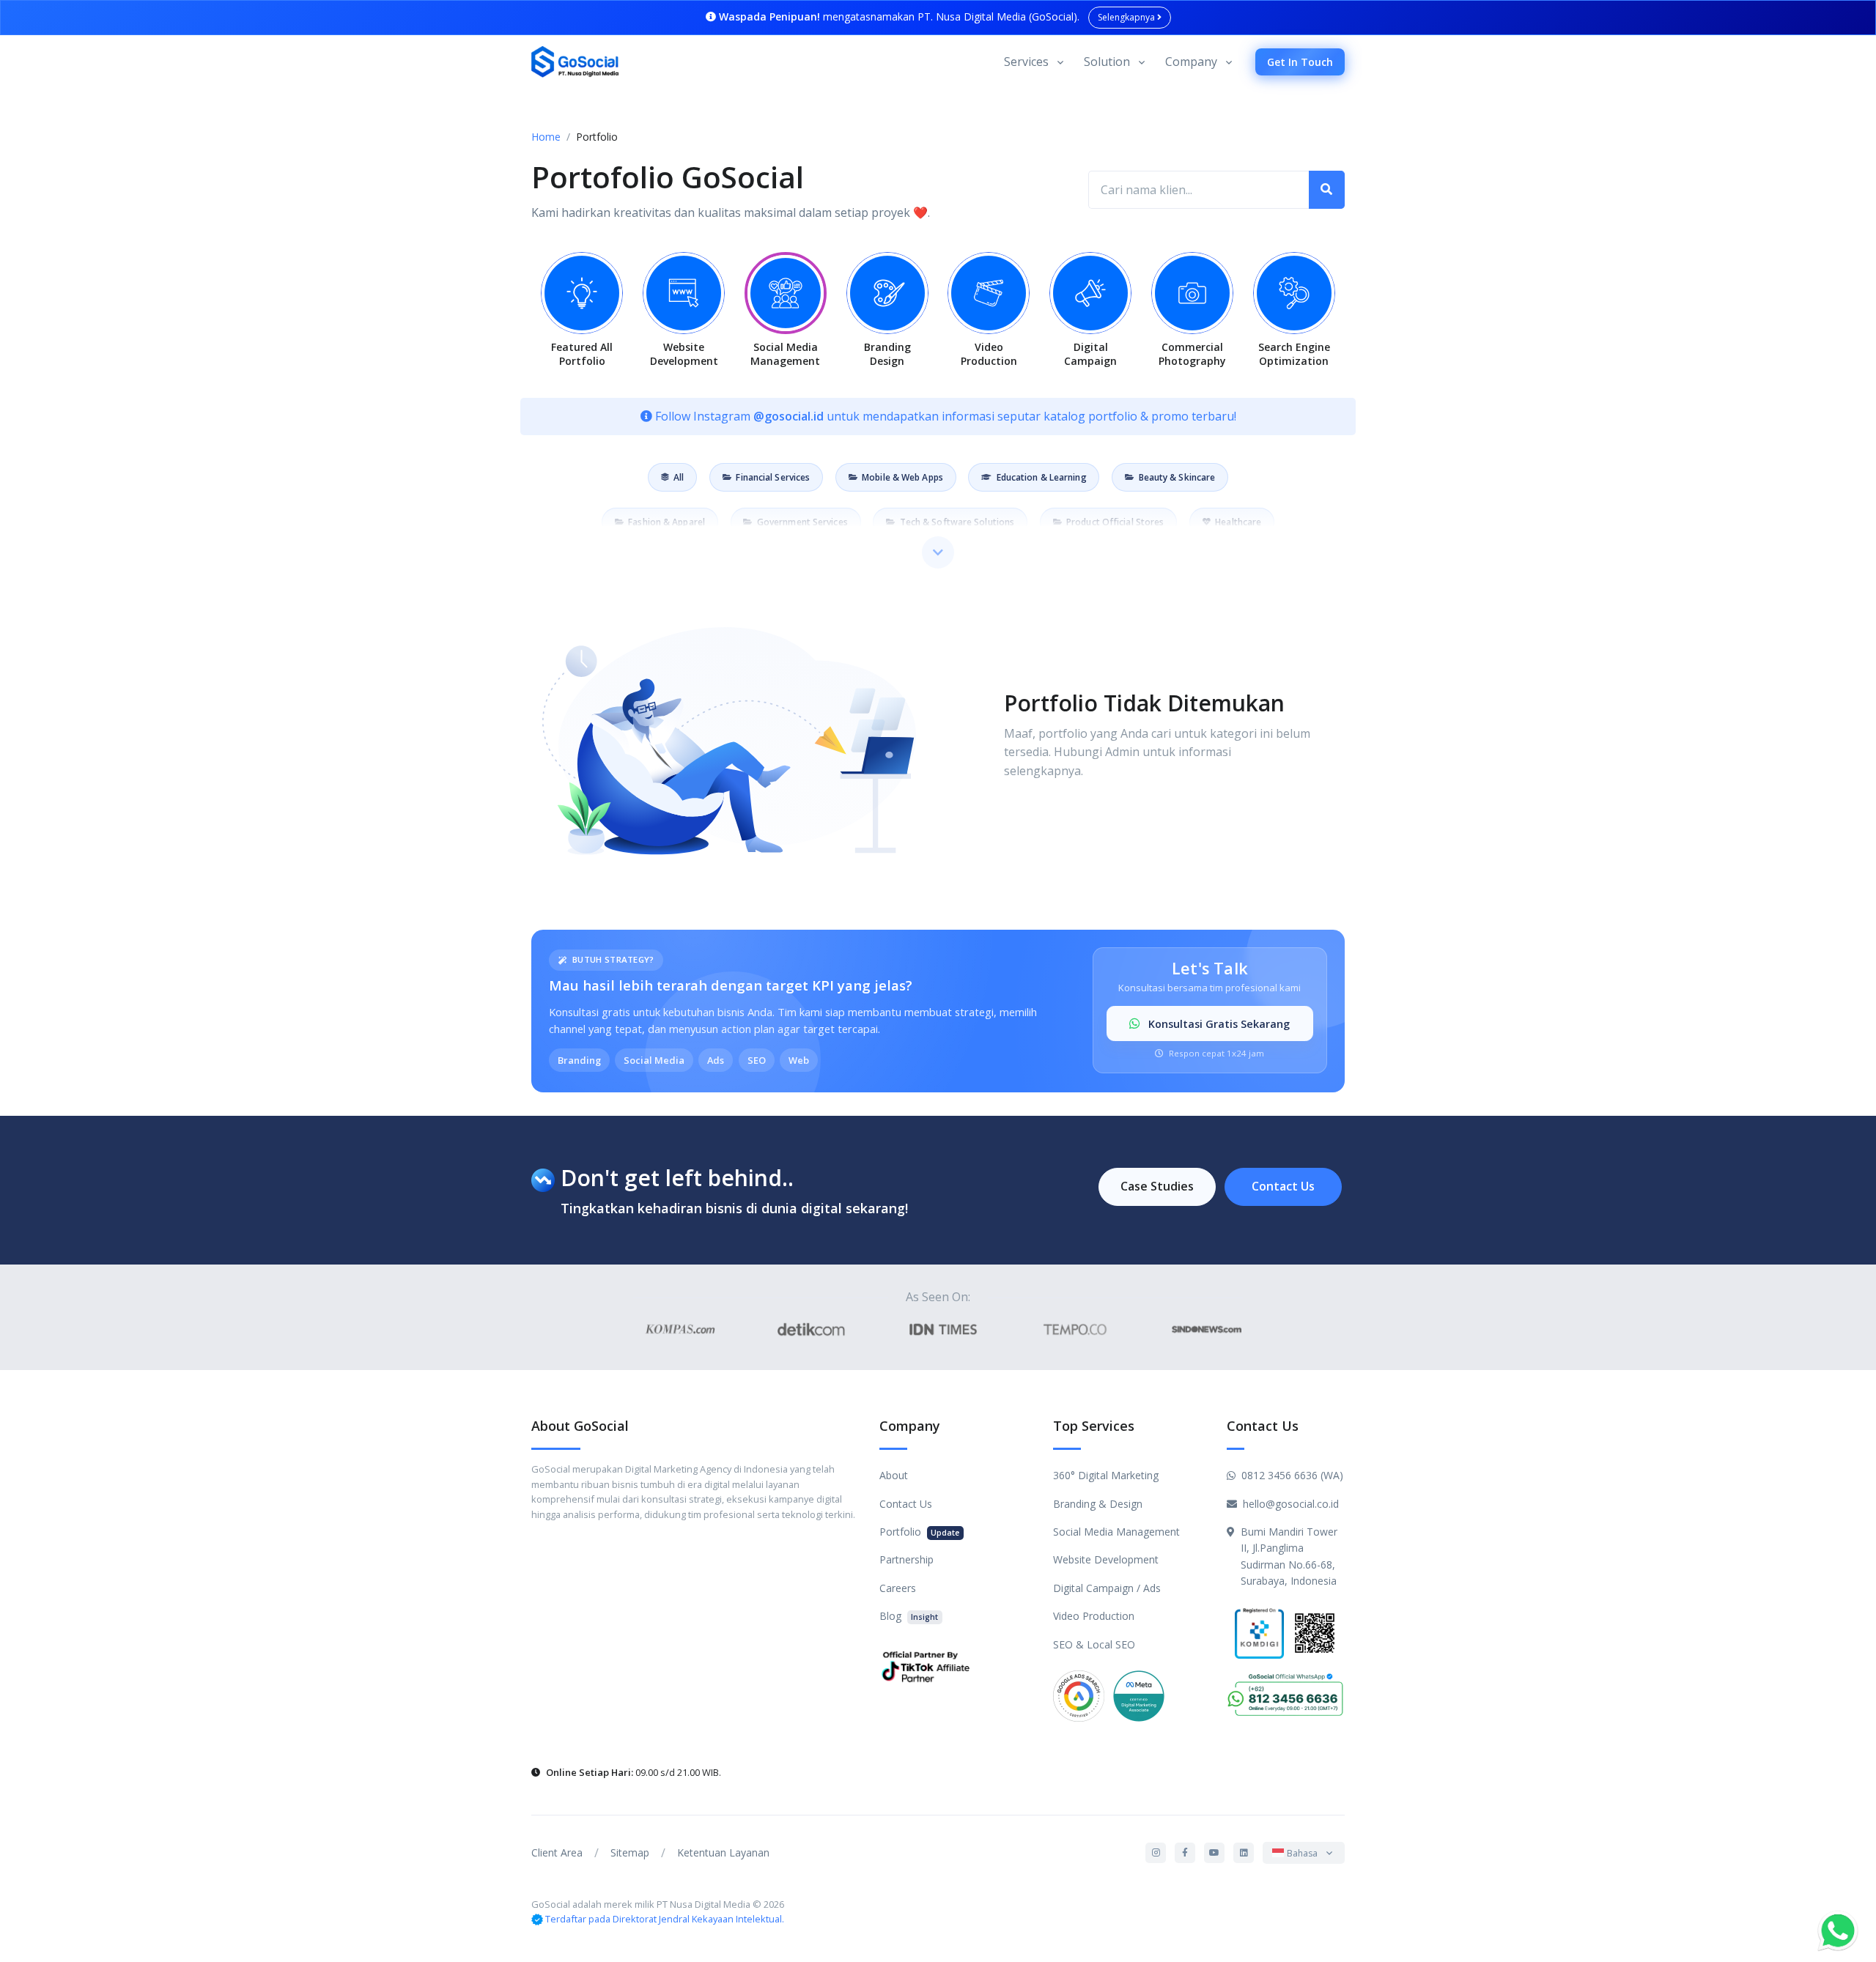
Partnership (906, 1559)
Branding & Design (1098, 1504)
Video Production (1094, 1616)
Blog (909, 1616)
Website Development (1106, 1559)
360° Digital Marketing (1106, 1475)
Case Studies (1157, 1186)
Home (546, 137)
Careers (898, 1588)
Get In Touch (1300, 62)
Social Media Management (1116, 1532)
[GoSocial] (575, 62)
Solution (1107, 62)
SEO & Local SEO (1094, 1644)
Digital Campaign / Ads (1107, 1588)
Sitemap (630, 1852)
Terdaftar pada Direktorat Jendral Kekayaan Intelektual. (665, 1919)
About (894, 1475)
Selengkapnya (1127, 17)
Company (1191, 62)
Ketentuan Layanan (723, 1852)
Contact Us (1283, 1186)
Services (1026, 62)
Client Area (557, 1852)
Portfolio (919, 1532)
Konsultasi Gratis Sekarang (1218, 1024)
